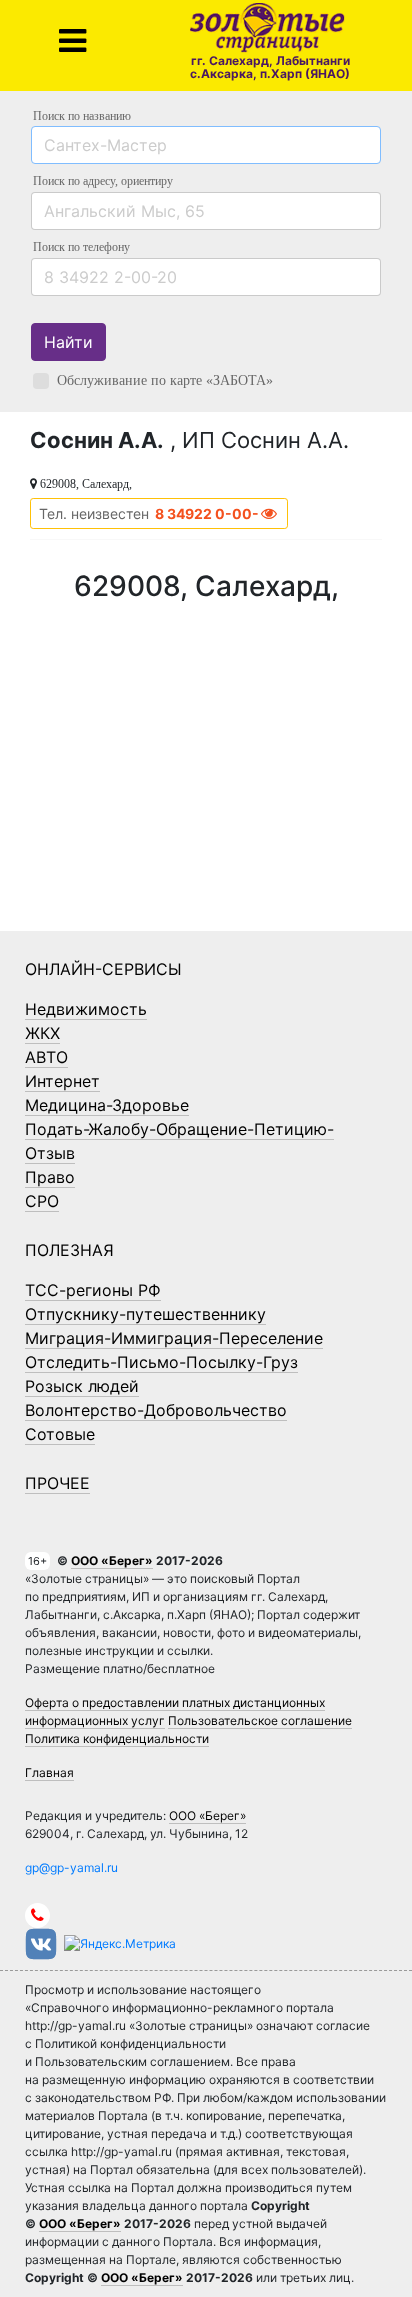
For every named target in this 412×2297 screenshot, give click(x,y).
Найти (68, 342)
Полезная (69, 1250)
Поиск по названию (82, 116)
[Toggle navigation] (72, 41)
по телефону (81, 247)
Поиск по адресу (103, 181)
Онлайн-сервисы (103, 969)
